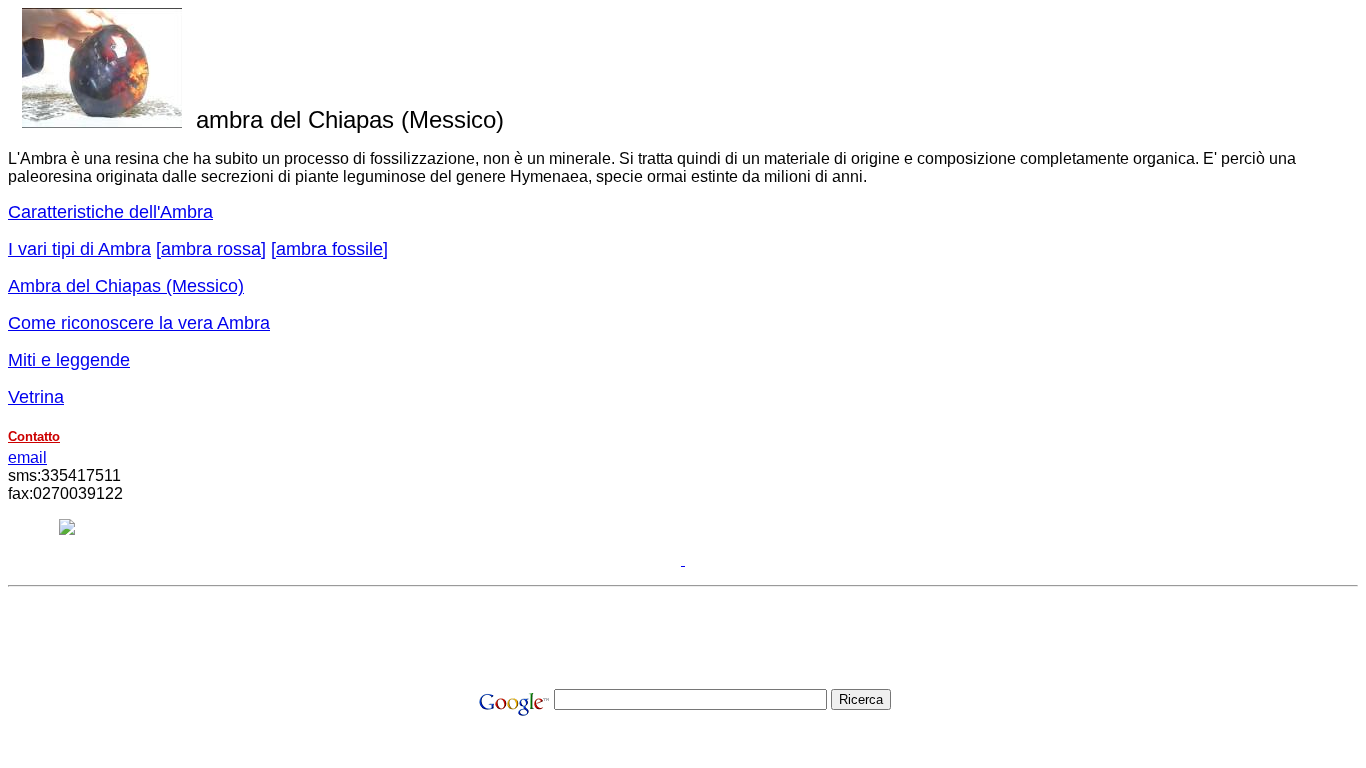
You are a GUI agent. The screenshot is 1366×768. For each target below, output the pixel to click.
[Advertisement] (683, 640)
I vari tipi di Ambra (79, 249)
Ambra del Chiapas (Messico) (126, 286)
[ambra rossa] (211, 249)
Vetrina (36, 397)
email (27, 457)
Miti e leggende (69, 360)
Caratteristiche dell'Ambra (110, 212)
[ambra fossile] (329, 249)
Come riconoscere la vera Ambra (139, 323)
